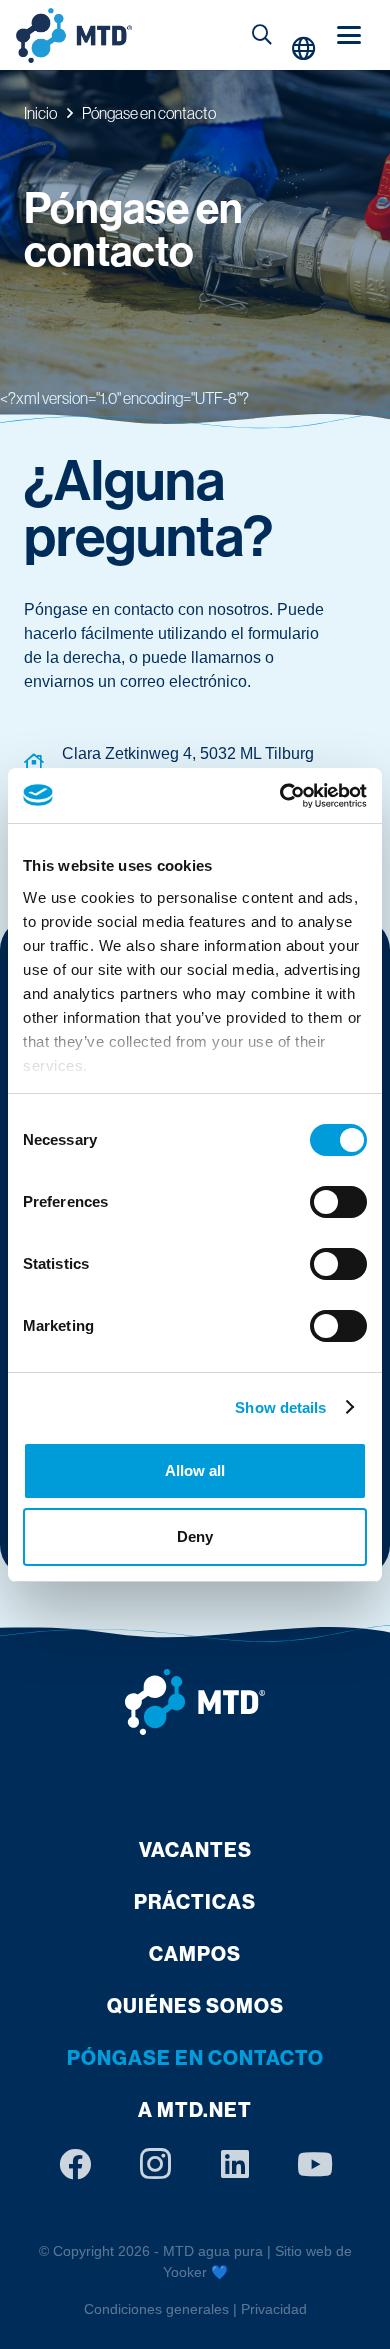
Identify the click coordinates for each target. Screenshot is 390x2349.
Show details (280, 1407)
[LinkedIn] (235, 2164)
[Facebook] (75, 2164)
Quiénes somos (195, 2005)
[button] (262, 35)
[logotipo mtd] (195, 1702)
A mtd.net (195, 2109)
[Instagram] (155, 2164)
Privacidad (274, 2309)
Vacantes (195, 1849)
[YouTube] (315, 2164)
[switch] (338, 1202)
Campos (195, 1953)
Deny (195, 1536)
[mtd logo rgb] (74, 35)
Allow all (195, 1470)
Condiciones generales (156, 2309)
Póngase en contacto (195, 2057)
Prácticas (195, 1901)
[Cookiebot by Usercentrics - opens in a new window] (280, 796)
